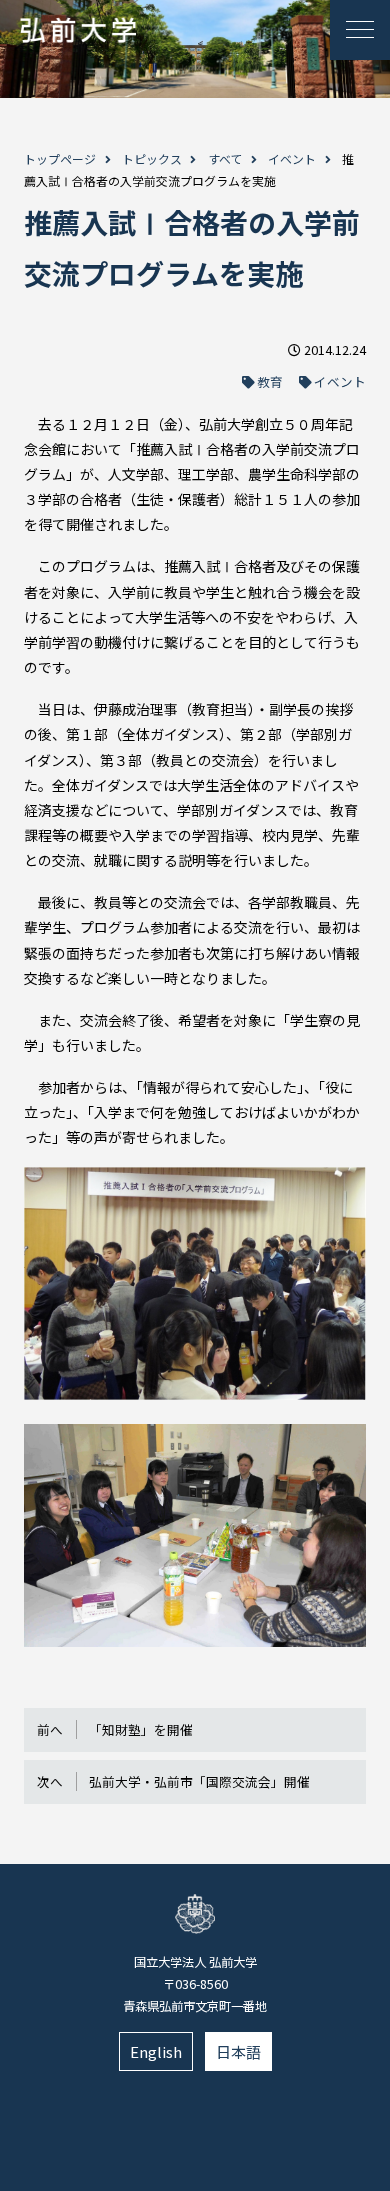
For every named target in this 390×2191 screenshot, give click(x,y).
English (156, 2051)
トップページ (60, 158)
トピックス (152, 158)
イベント (292, 158)
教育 (270, 381)
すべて (225, 158)
